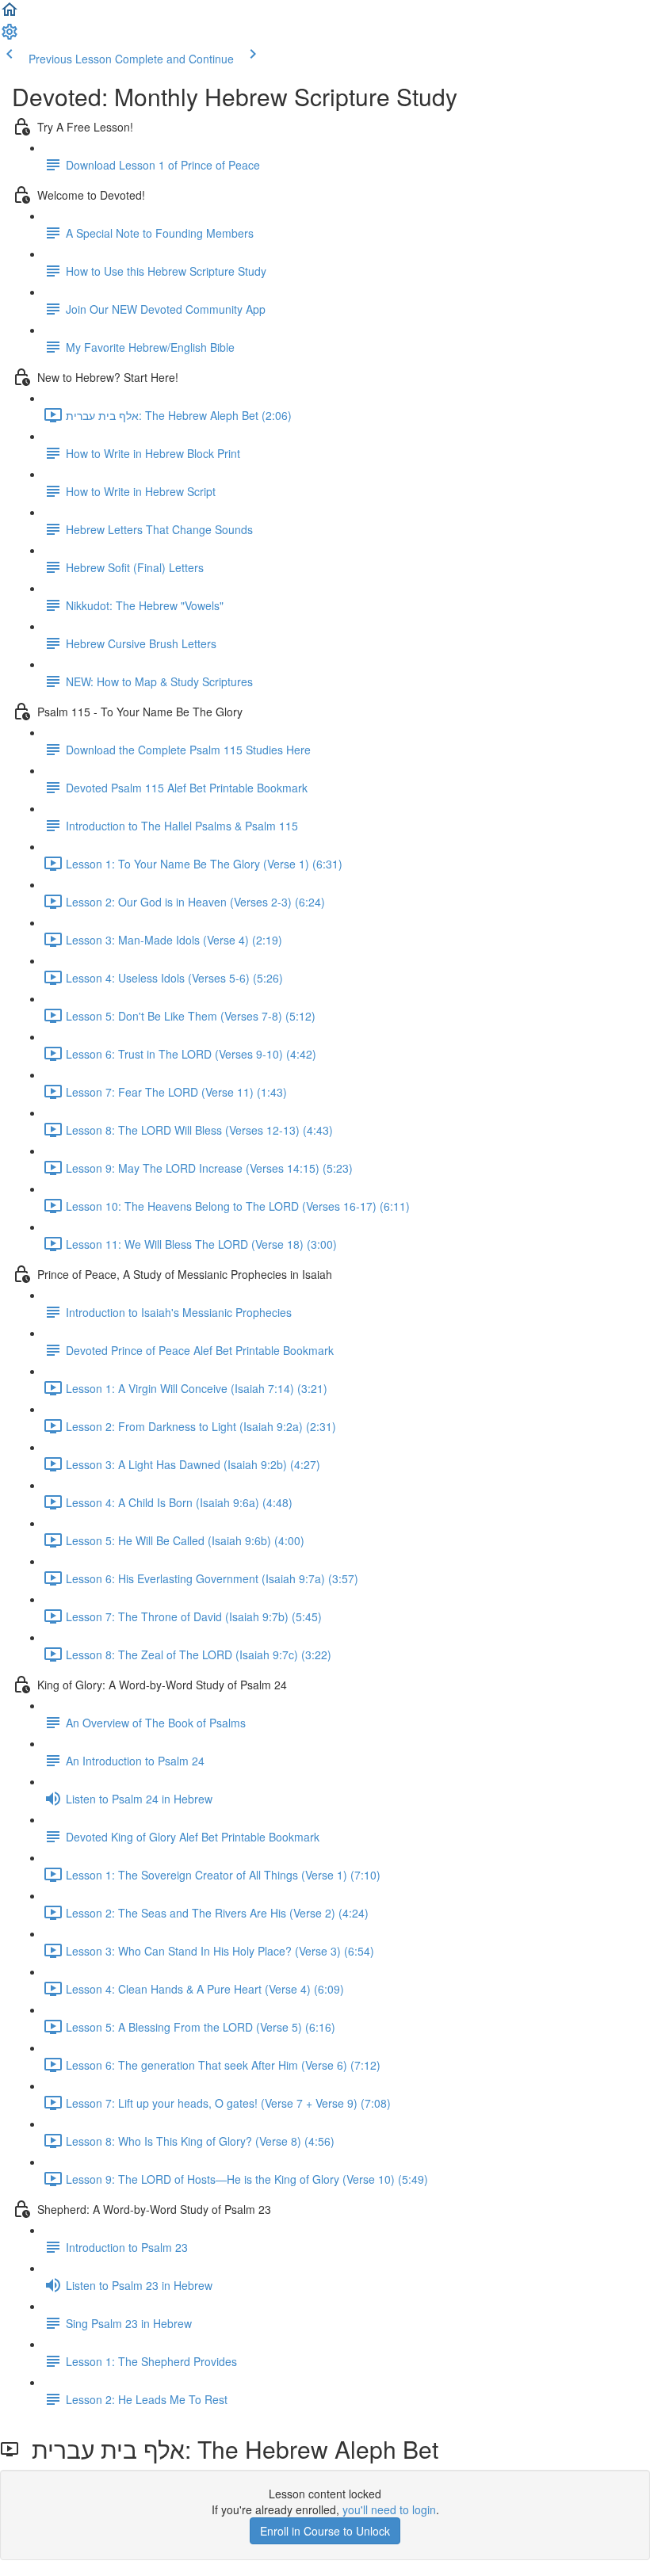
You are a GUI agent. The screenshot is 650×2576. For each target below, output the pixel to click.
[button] (10, 14)
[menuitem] (10, 36)
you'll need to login (389, 2509)
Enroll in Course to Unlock (325, 2531)
